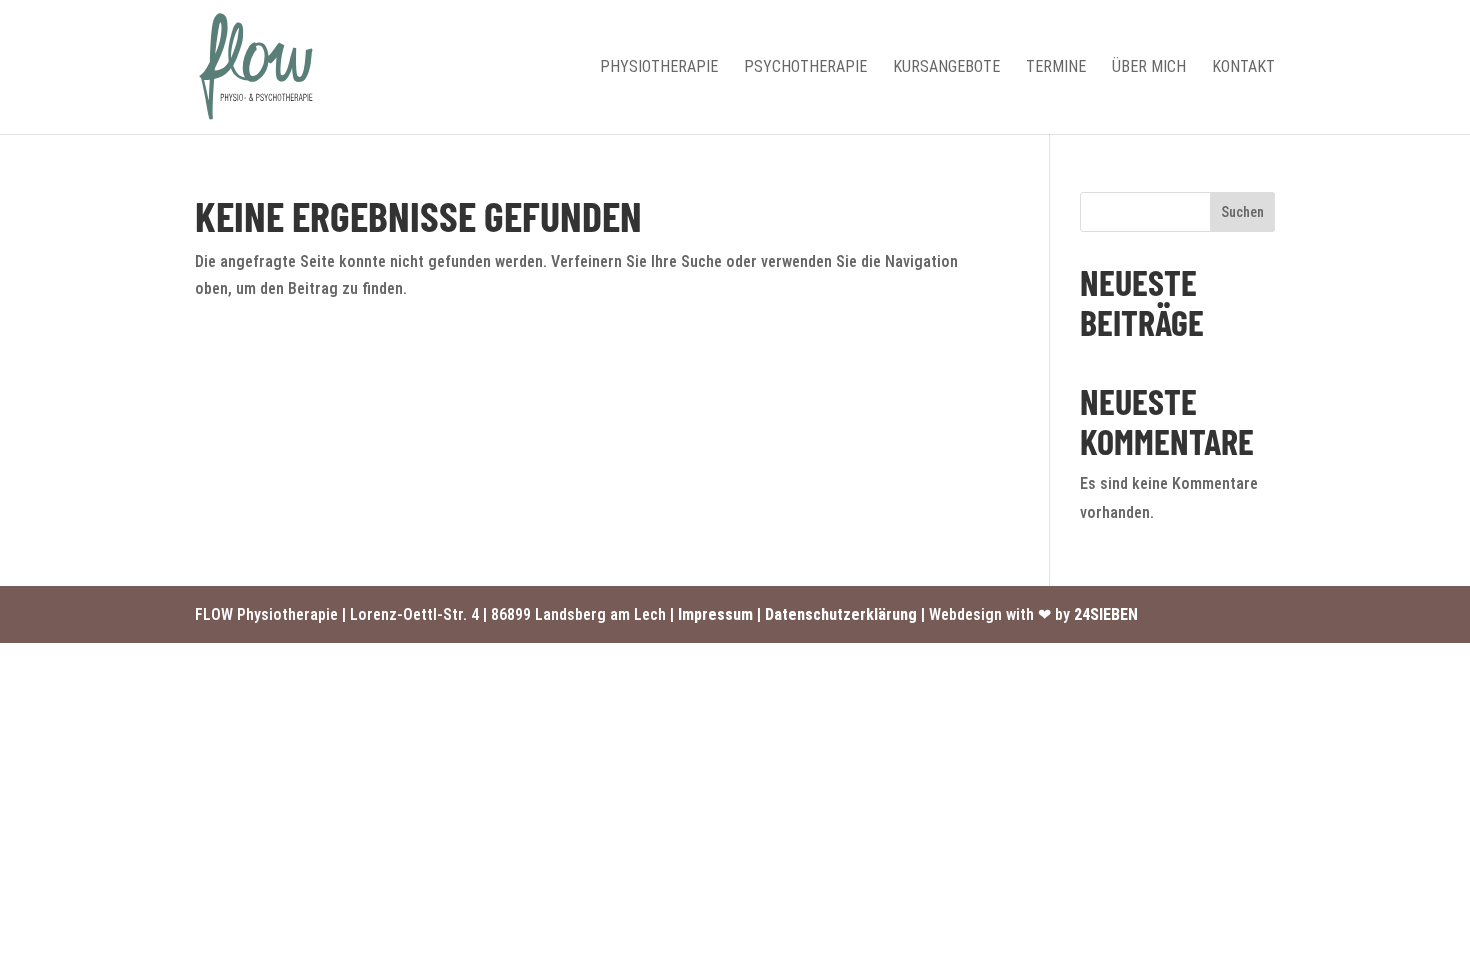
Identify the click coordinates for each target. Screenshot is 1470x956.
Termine (1056, 68)
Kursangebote (946, 68)
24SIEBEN (1106, 614)
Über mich (1149, 68)
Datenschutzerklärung (841, 614)
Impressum (715, 614)
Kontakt (1243, 68)
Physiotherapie (659, 68)
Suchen (1242, 212)
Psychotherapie (805, 68)
